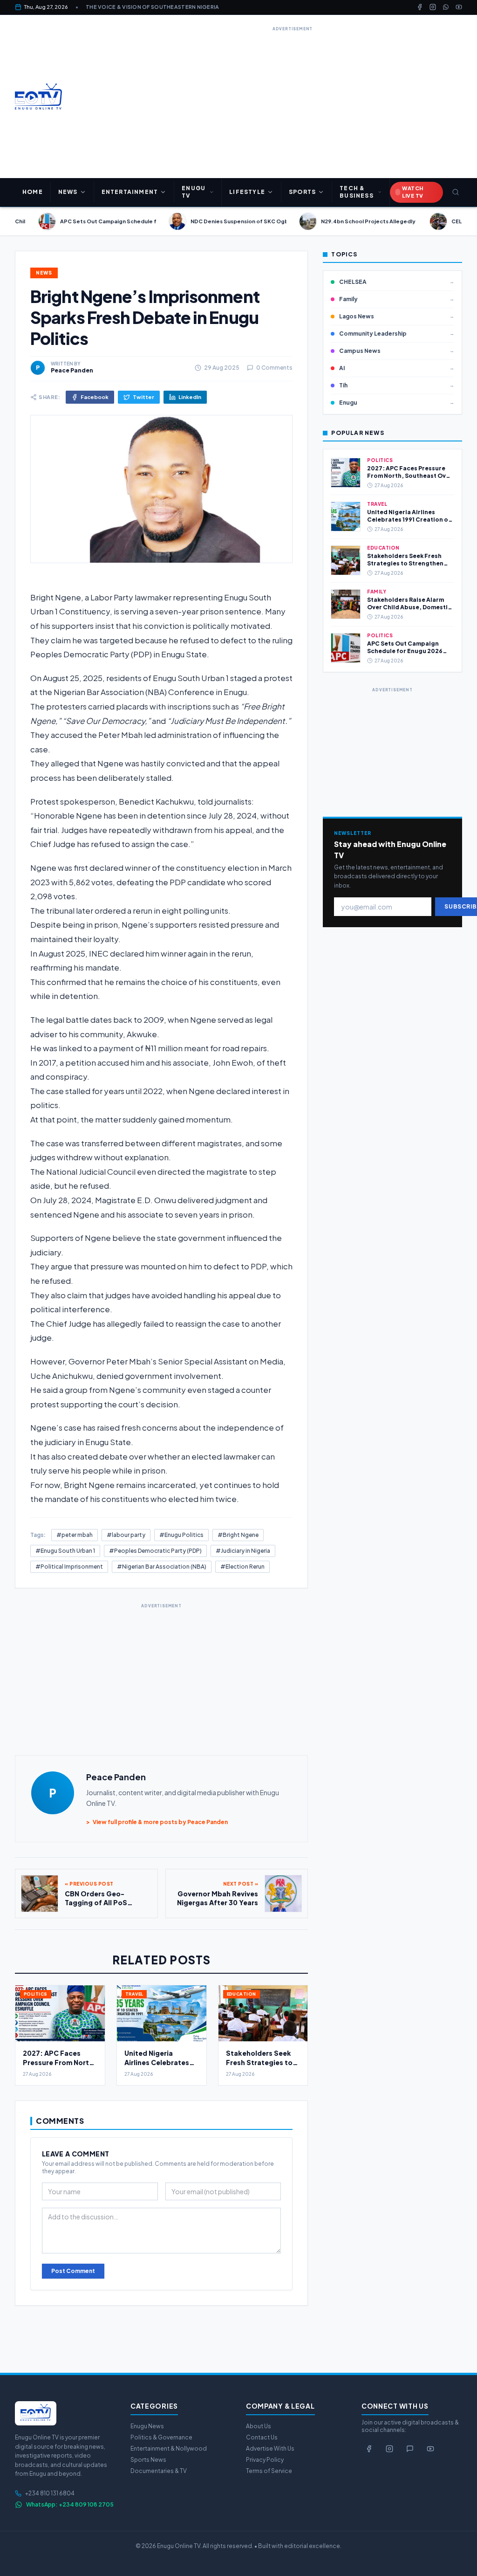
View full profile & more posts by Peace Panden (157, 1822)
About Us (259, 2426)
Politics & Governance (161, 2437)
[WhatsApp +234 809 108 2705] (446, 7)
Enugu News (147, 2426)
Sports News (148, 2460)
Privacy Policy (265, 2460)
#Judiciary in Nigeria (243, 1551)
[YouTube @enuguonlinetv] (459, 7)
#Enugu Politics (181, 1535)
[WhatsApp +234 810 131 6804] (410, 2449)
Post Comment (73, 2271)
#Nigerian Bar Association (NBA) (162, 1567)
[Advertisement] (293, 99)
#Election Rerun (242, 1567)
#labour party (126, 1535)
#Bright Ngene (238, 1535)
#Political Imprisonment (69, 1567)
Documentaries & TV (159, 2471)
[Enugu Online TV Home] (38, 96)
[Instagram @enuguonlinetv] (433, 7)
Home (33, 192)
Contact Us (262, 2437)
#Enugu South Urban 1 (65, 1551)
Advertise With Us (270, 2449)
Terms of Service (269, 2471)
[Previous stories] (11, 221)
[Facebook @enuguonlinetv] (420, 7)
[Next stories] (466, 221)
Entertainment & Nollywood (169, 2449)
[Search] (455, 192)
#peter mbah (75, 1535)
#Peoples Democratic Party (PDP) (155, 1551)
